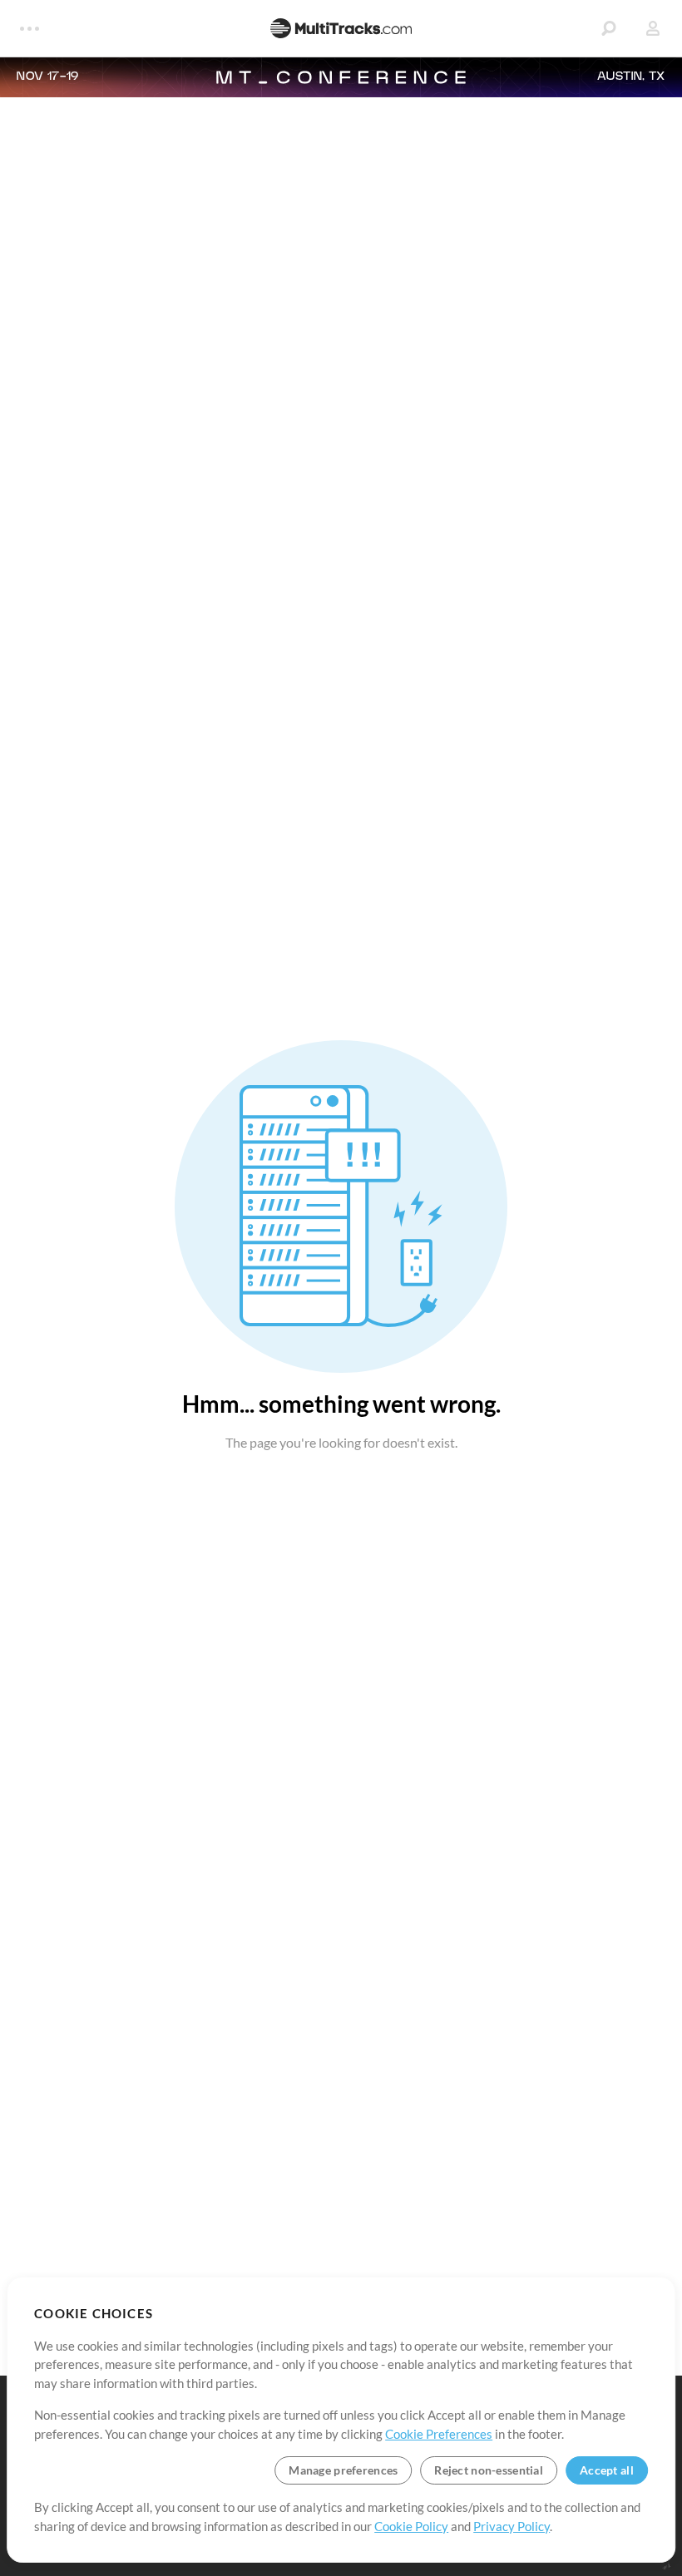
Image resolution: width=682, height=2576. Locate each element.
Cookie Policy (411, 2526)
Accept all (607, 2470)
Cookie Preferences (439, 2434)
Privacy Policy (511, 2526)
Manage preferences (343, 2470)
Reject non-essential (489, 2470)
